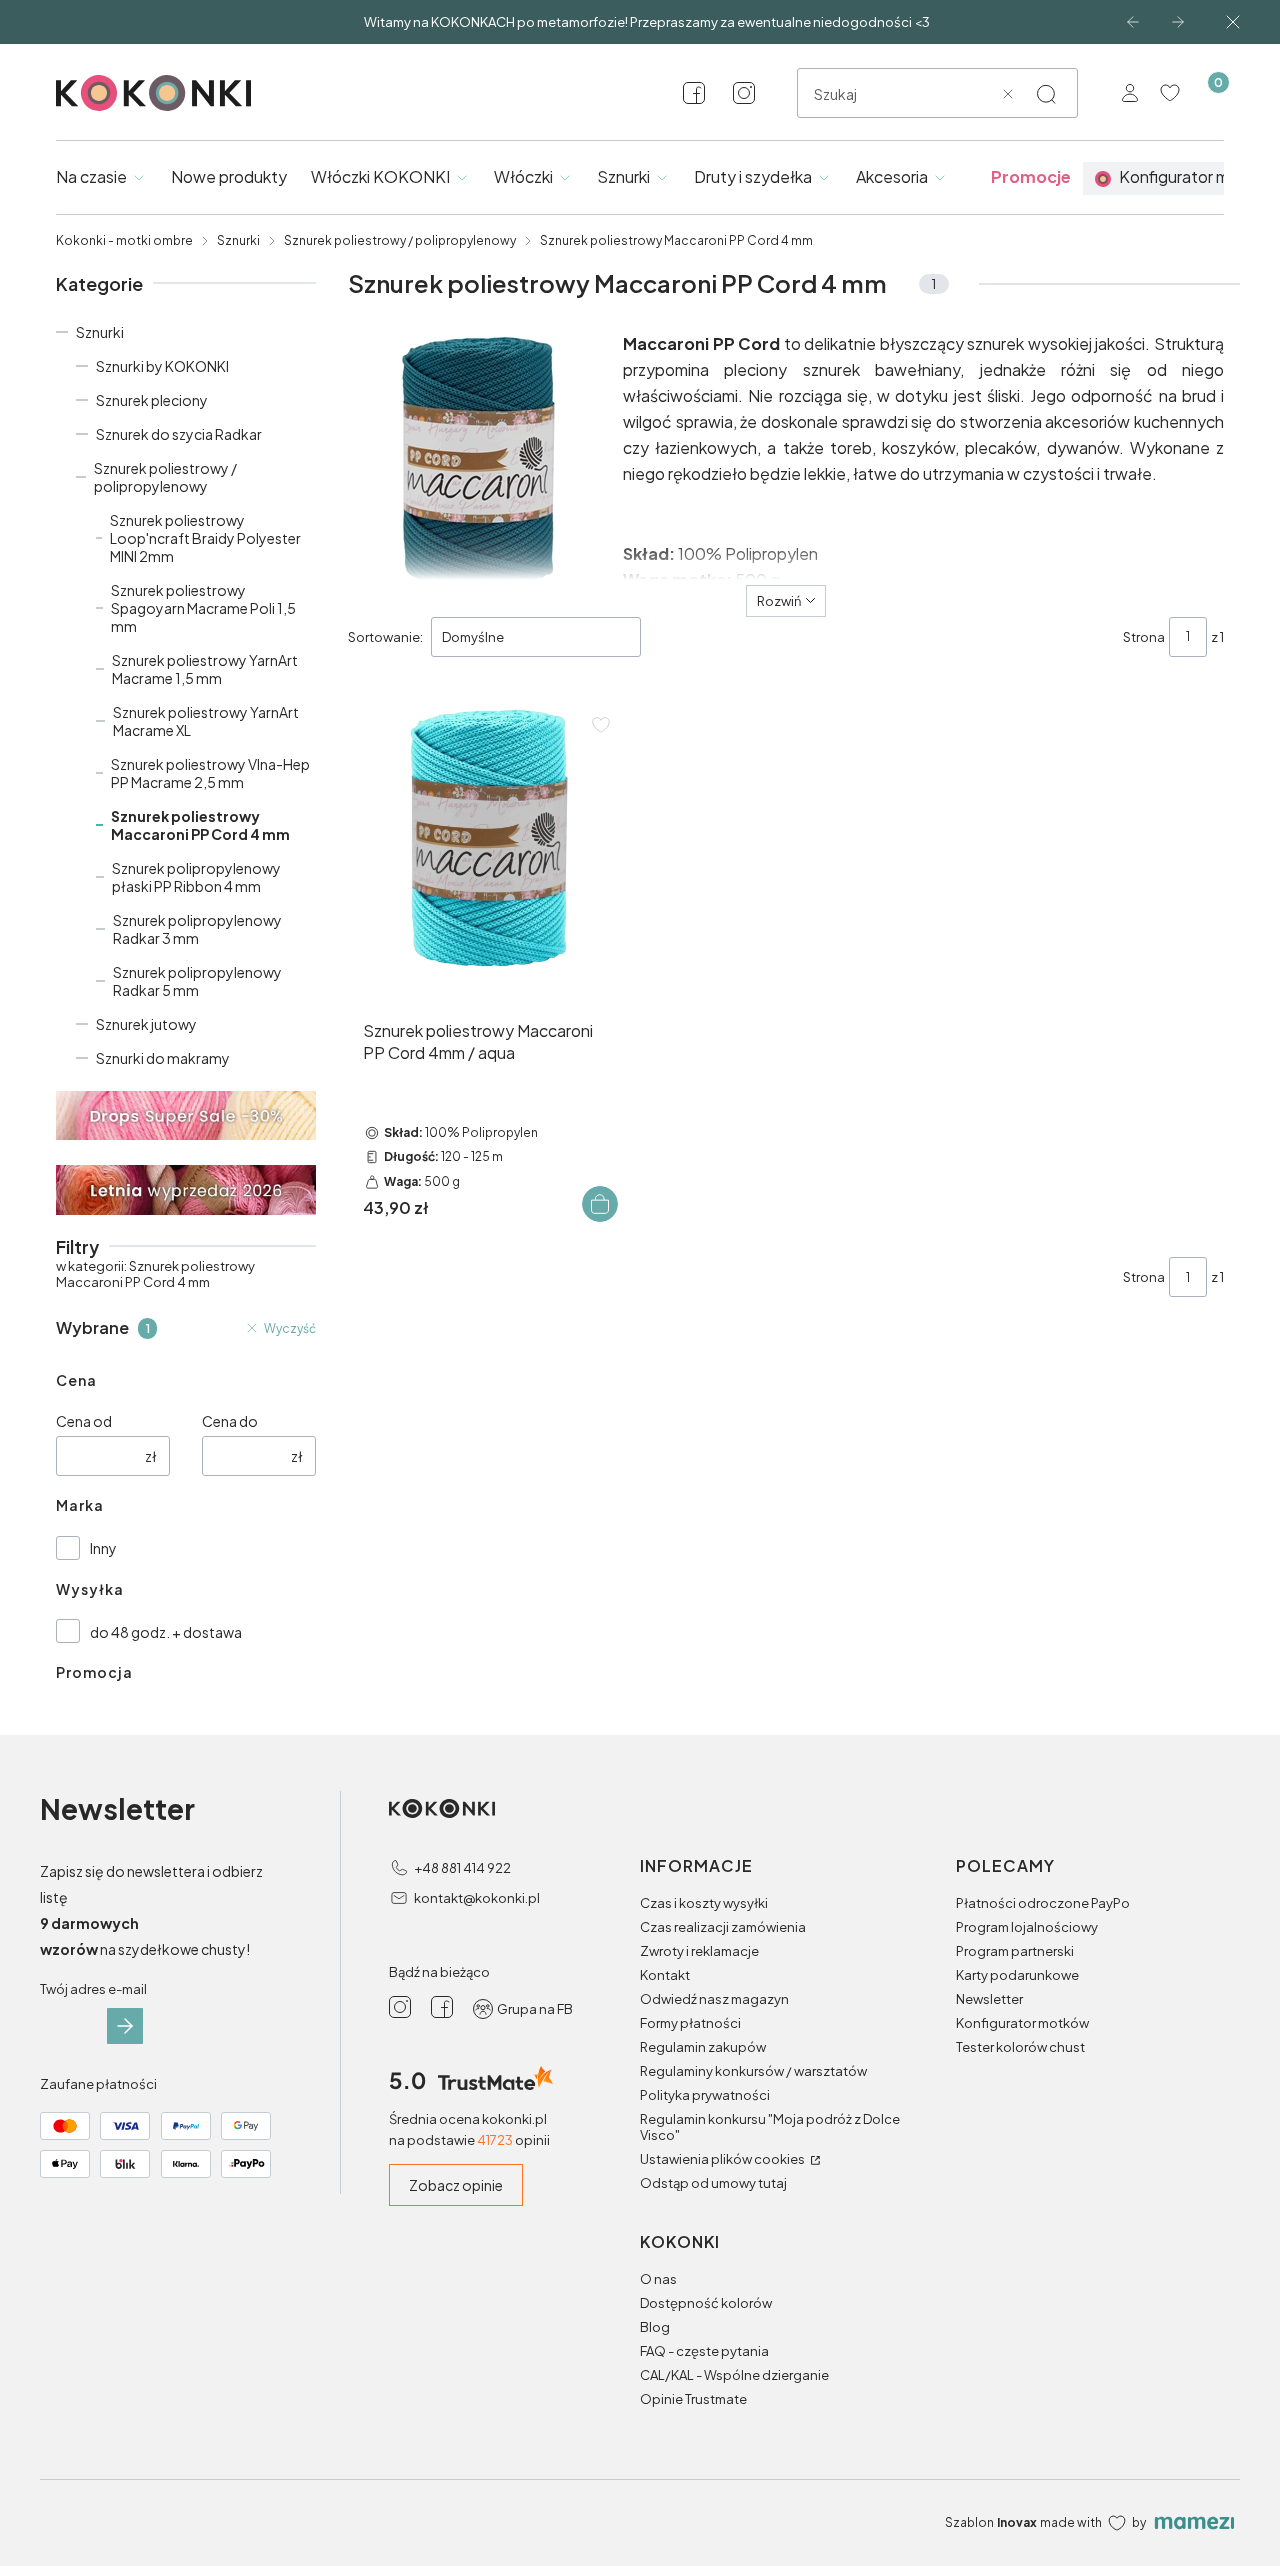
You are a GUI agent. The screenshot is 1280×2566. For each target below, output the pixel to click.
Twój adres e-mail (93, 1989)
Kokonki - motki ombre (124, 240)
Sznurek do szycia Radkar (179, 434)
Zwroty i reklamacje (699, 1951)
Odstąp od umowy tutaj (713, 2183)
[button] (1046, 94)
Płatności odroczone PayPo (1043, 1903)
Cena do (230, 1421)
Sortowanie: (385, 637)
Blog (655, 2327)
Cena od (84, 1421)
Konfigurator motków (1022, 2023)
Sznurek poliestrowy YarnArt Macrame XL (206, 721)
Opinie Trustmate (693, 2399)
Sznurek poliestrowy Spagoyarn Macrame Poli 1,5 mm (203, 608)
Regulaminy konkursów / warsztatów (753, 2071)
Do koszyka (600, 1204)
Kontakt (665, 1975)
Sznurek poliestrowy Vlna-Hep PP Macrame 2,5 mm (210, 773)
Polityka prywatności (705, 2095)
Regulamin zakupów (703, 2047)
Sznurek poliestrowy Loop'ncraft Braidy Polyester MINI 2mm (205, 538)
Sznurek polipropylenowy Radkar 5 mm (197, 981)
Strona (1144, 637)
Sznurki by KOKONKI (162, 366)
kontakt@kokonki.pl (477, 1898)
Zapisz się (125, 2026)
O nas (658, 2279)
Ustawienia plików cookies (723, 2159)
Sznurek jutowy (146, 1024)
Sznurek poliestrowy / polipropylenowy (400, 240)
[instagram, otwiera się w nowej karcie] (744, 93)
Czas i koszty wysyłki (704, 1903)
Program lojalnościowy (1027, 1927)
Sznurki (238, 240)
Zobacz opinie (456, 2185)
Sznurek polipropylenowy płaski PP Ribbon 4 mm (196, 877)
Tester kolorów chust (1020, 2047)
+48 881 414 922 (462, 1868)
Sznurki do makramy (163, 1058)
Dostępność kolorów (706, 2303)
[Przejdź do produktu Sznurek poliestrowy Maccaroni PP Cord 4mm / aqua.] (488, 837)
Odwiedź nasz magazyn (714, 1999)
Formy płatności (690, 2023)
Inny (103, 1548)
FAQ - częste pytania (704, 2351)
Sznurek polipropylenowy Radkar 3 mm (197, 929)
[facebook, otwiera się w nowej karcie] (694, 93)
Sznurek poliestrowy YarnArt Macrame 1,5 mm (205, 669)
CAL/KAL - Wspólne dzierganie (734, 2375)
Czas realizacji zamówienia (723, 1927)
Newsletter (989, 1999)
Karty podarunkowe (1017, 1975)
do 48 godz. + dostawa (166, 1632)
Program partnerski (1015, 1951)
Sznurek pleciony (152, 400)
